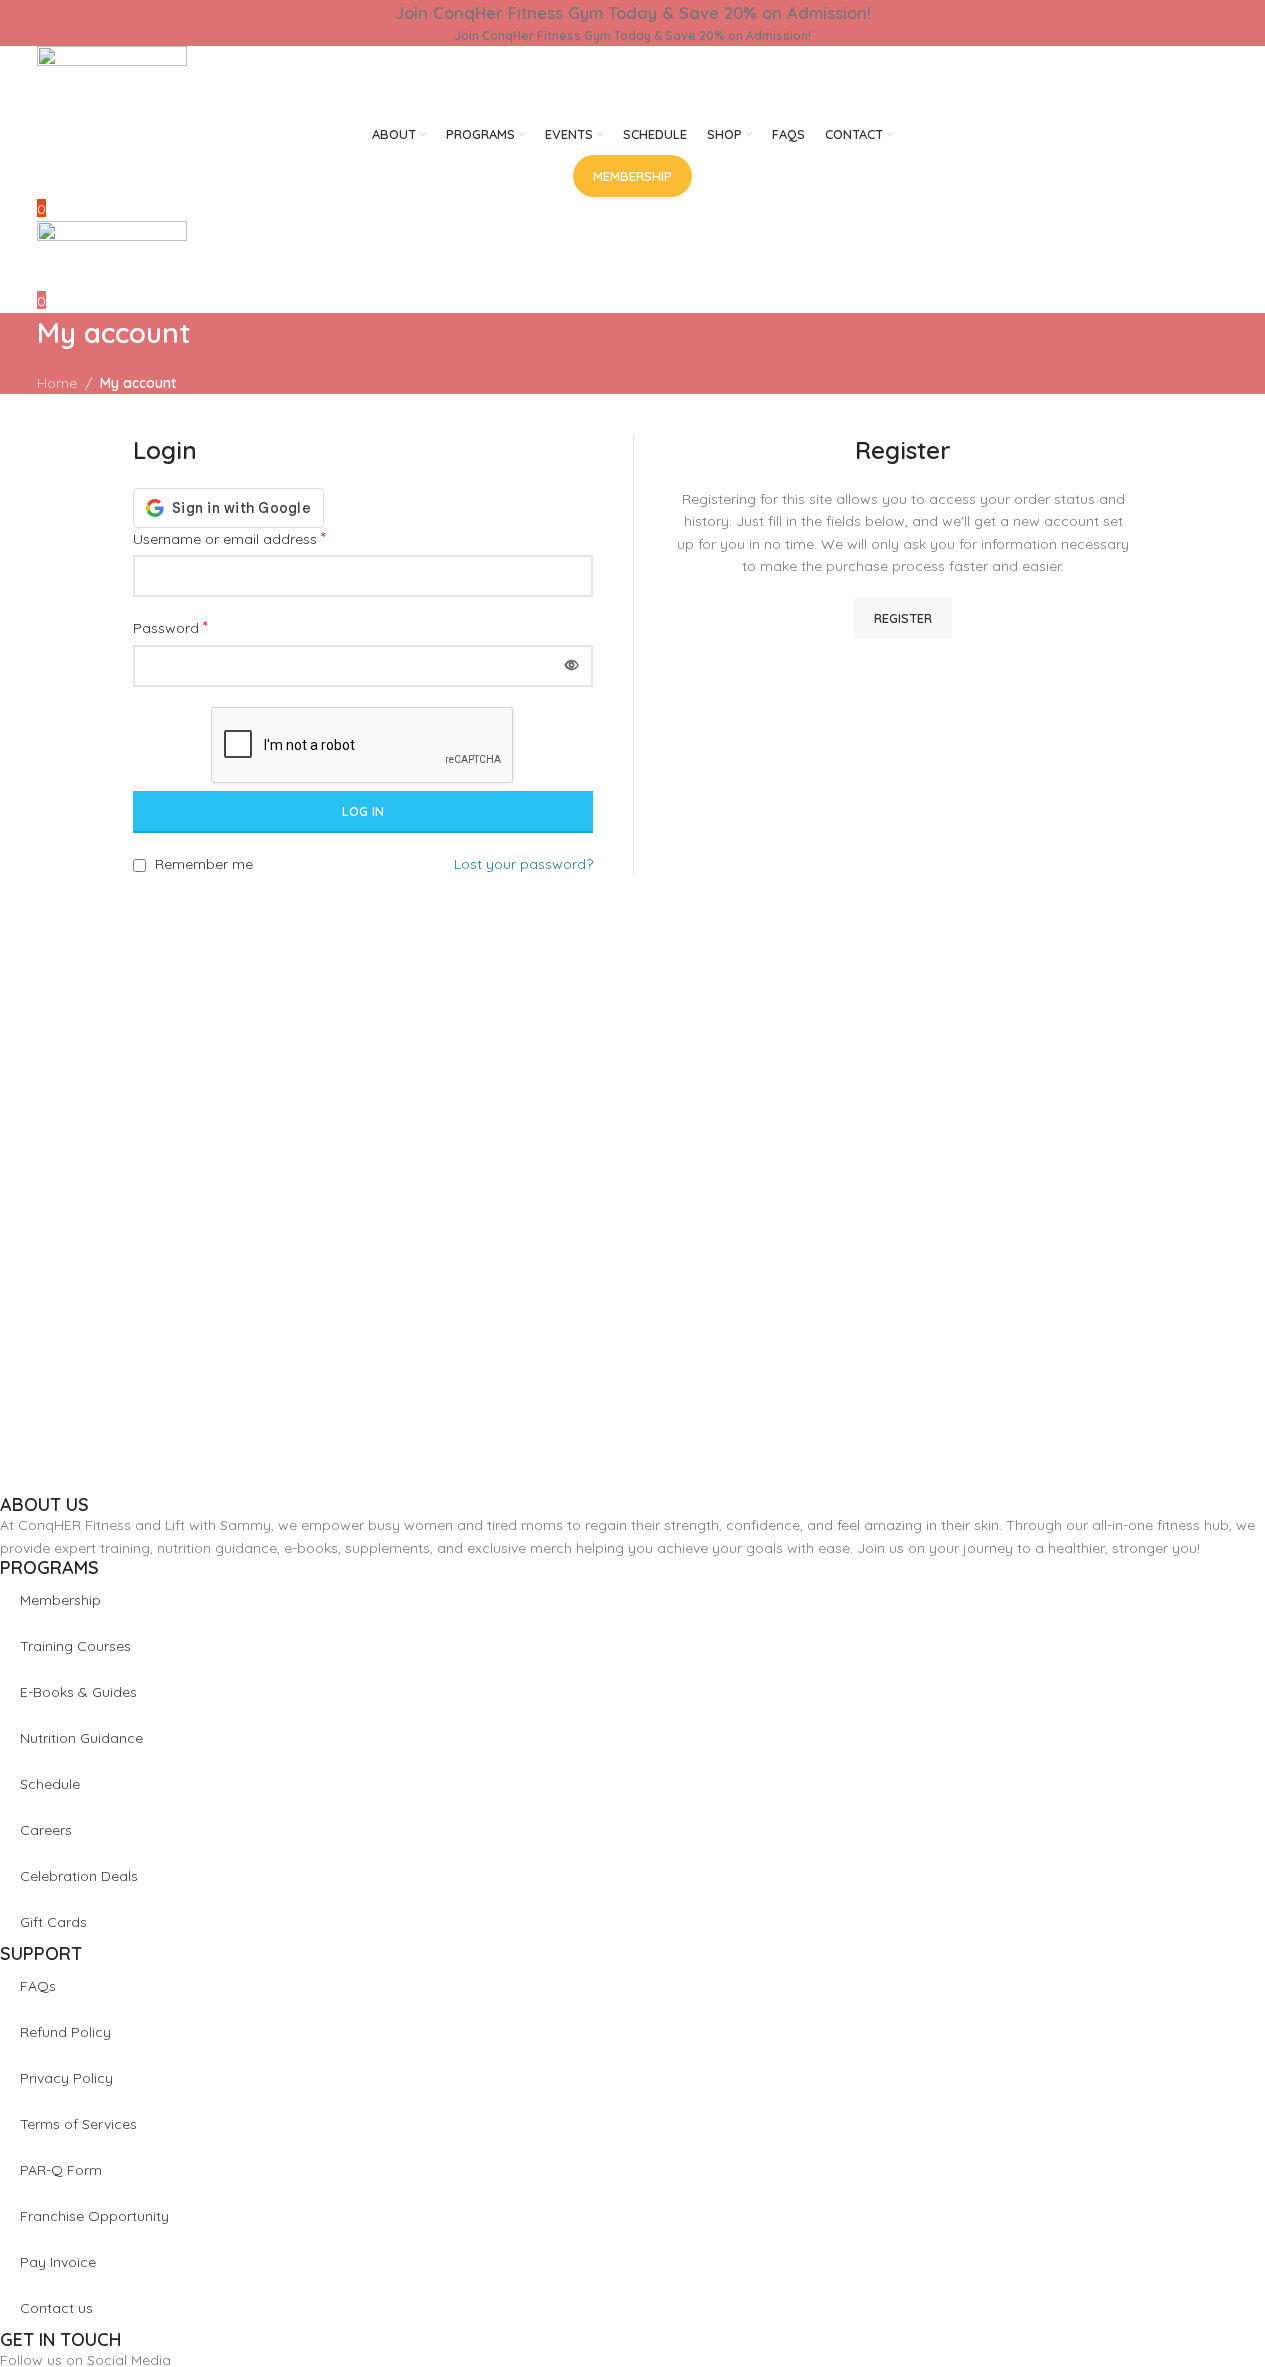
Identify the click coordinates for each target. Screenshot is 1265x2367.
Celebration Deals (79, 1876)
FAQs (38, 1986)
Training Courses (75, 1646)
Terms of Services (78, 2124)
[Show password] (572, 666)
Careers (46, 1830)
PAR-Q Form (61, 2170)
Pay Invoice (58, 2262)
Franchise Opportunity (94, 2216)
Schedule (50, 1784)
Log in (363, 811)
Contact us (56, 2308)
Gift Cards (53, 1922)
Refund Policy (65, 2032)
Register (903, 618)
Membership (60, 1600)
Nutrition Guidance (81, 1738)
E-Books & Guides (78, 1692)
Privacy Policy (66, 2078)
